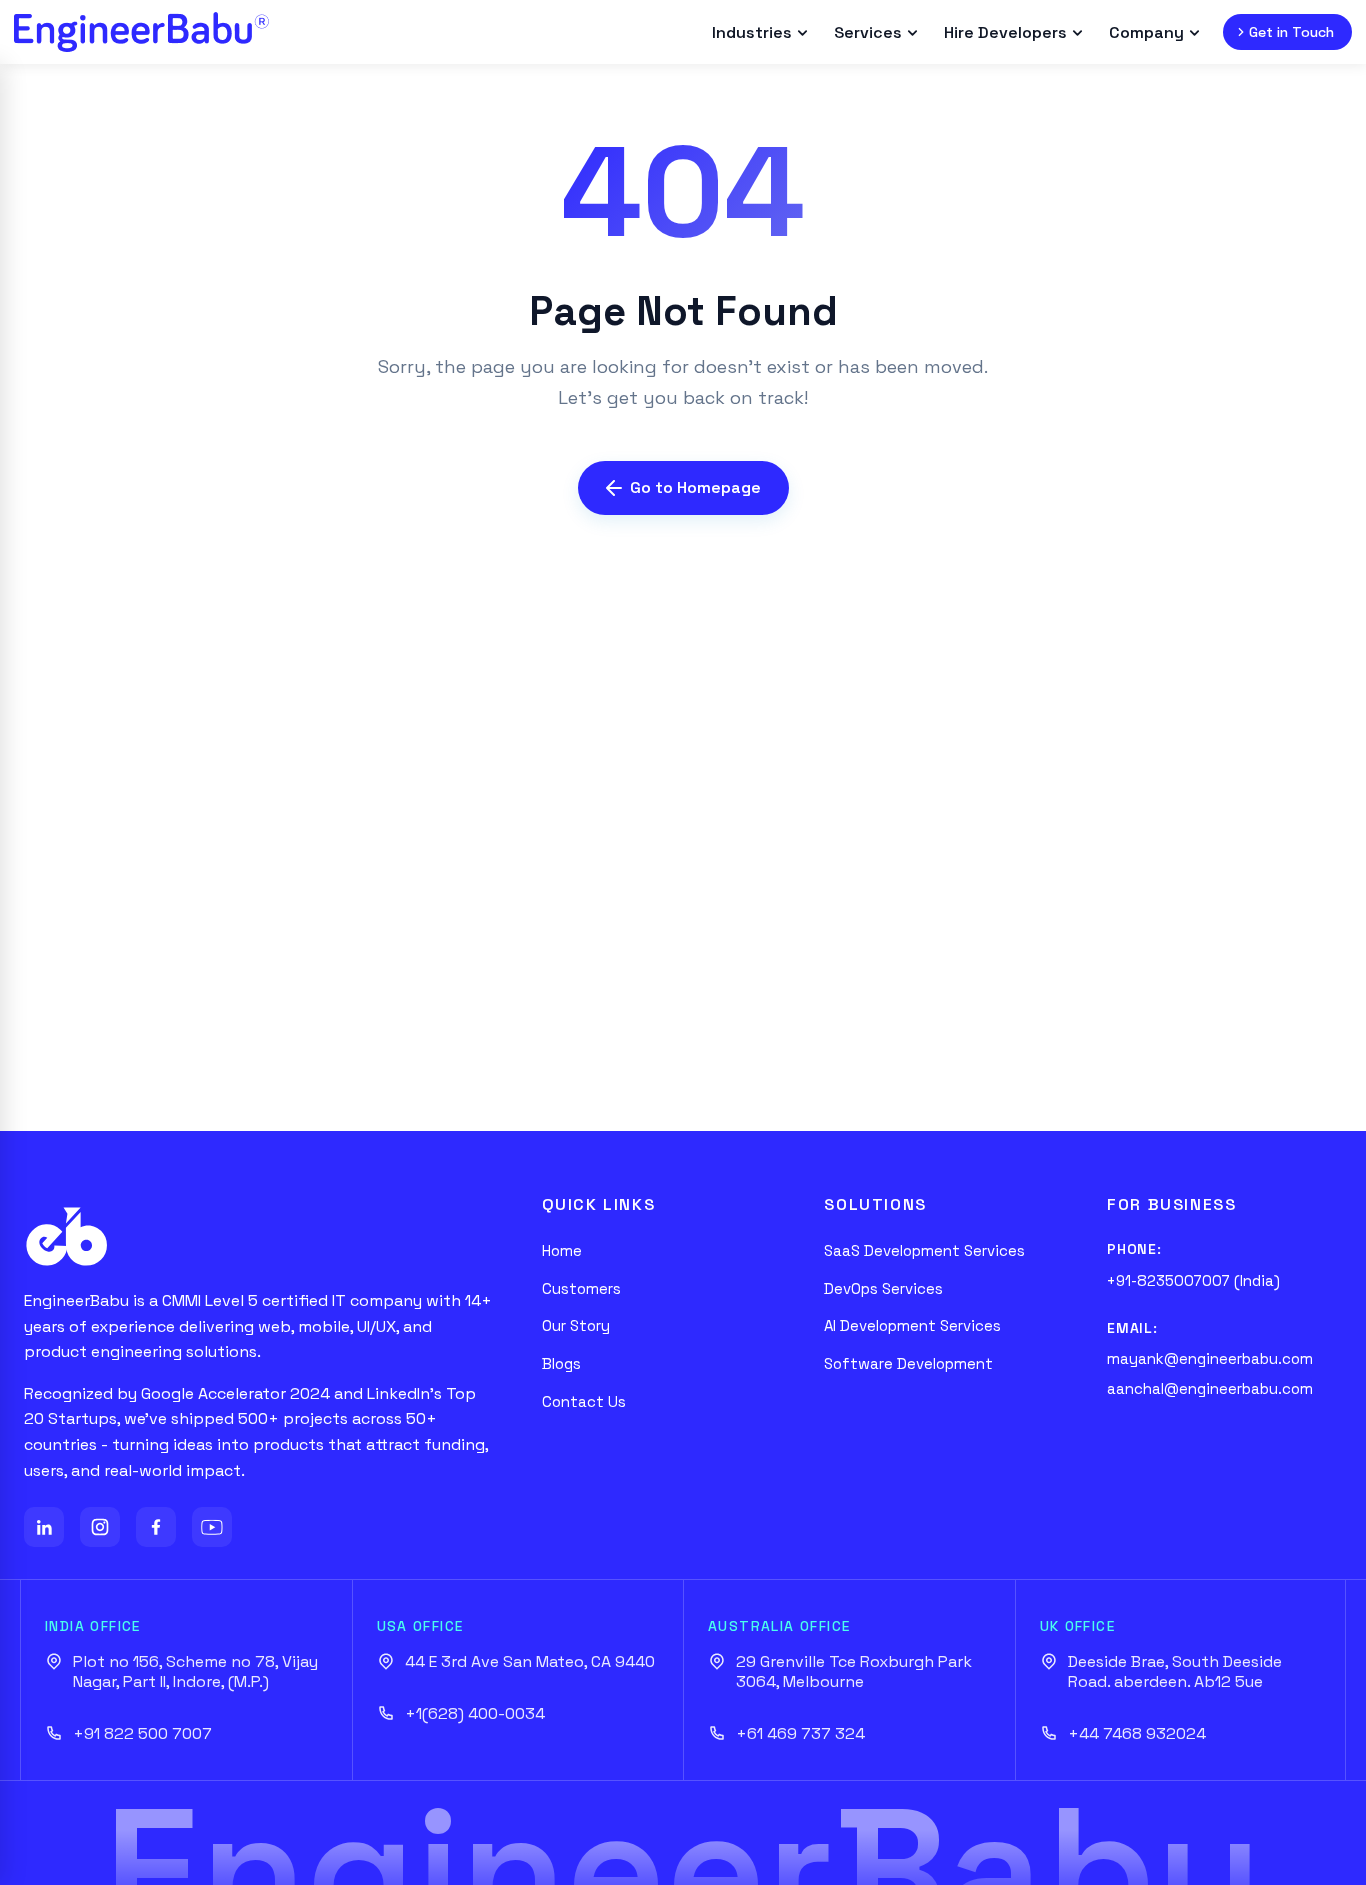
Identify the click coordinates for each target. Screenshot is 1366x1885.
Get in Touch (1291, 32)
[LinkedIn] (44, 1527)
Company (1146, 32)
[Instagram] (100, 1527)
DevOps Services (883, 1288)
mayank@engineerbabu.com (1210, 1358)
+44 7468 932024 (1137, 1734)
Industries (752, 32)
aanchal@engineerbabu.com (1210, 1388)
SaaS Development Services (924, 1250)
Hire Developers (1005, 32)
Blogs (561, 1363)
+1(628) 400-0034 (475, 1714)
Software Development (908, 1363)
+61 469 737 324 (800, 1734)
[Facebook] (156, 1527)
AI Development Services (912, 1325)
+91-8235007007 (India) (1193, 1280)
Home (562, 1250)
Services (868, 32)
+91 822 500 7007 (142, 1734)
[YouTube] (212, 1527)
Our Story (576, 1325)
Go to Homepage (695, 487)
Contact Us (584, 1401)
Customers (581, 1288)
